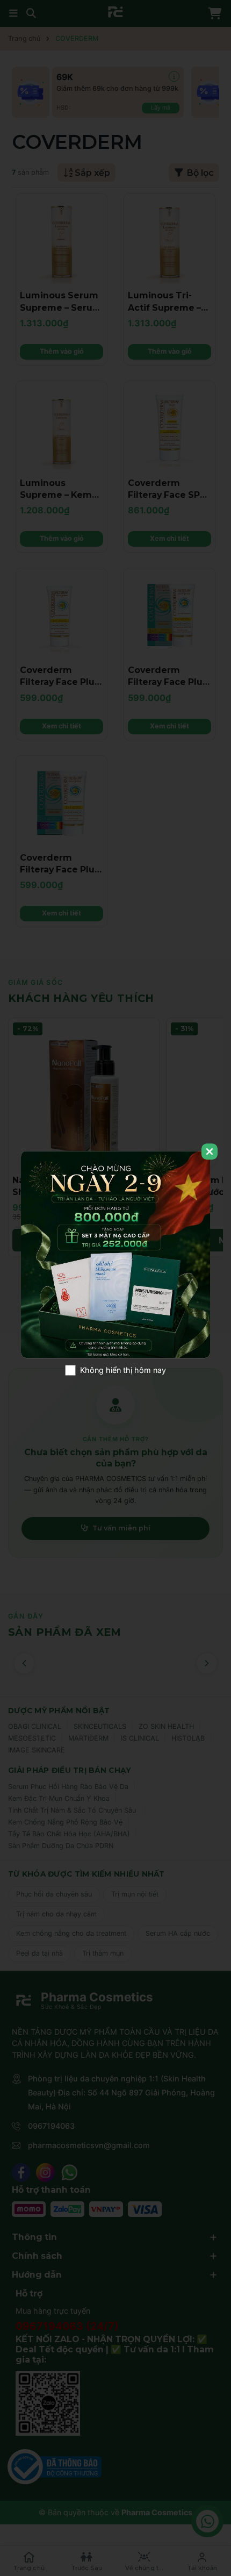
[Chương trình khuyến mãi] (115, 1255)
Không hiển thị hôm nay (123, 1370)
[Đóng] (210, 1151)
